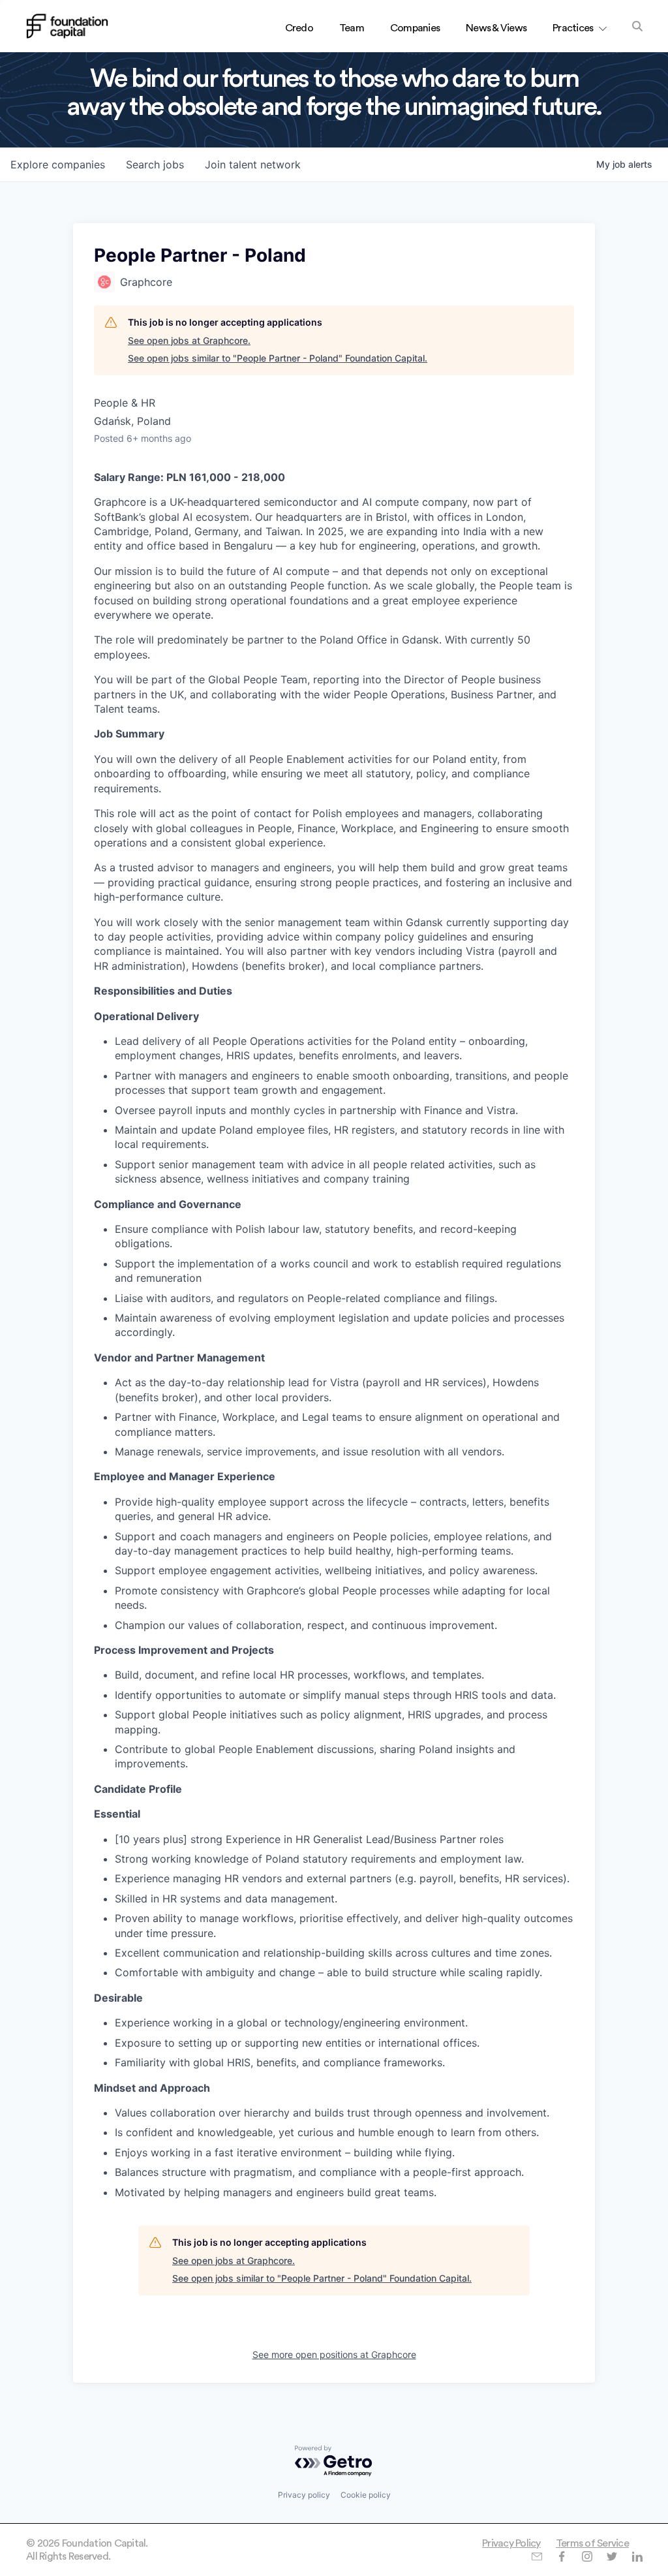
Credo (299, 28)
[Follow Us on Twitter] (612, 2556)
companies (58, 164)
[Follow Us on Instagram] (587, 2556)
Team (352, 28)
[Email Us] (537, 2556)
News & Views (496, 28)
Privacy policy (304, 2495)
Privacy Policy (511, 2543)
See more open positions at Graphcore (334, 2354)
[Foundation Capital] (67, 26)
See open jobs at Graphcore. (189, 340)
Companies (415, 28)
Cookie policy (366, 2495)
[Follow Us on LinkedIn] (637, 2556)
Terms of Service (592, 2543)
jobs (155, 164)
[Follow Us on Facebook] (561, 2556)
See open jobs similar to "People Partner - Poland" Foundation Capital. (278, 358)
